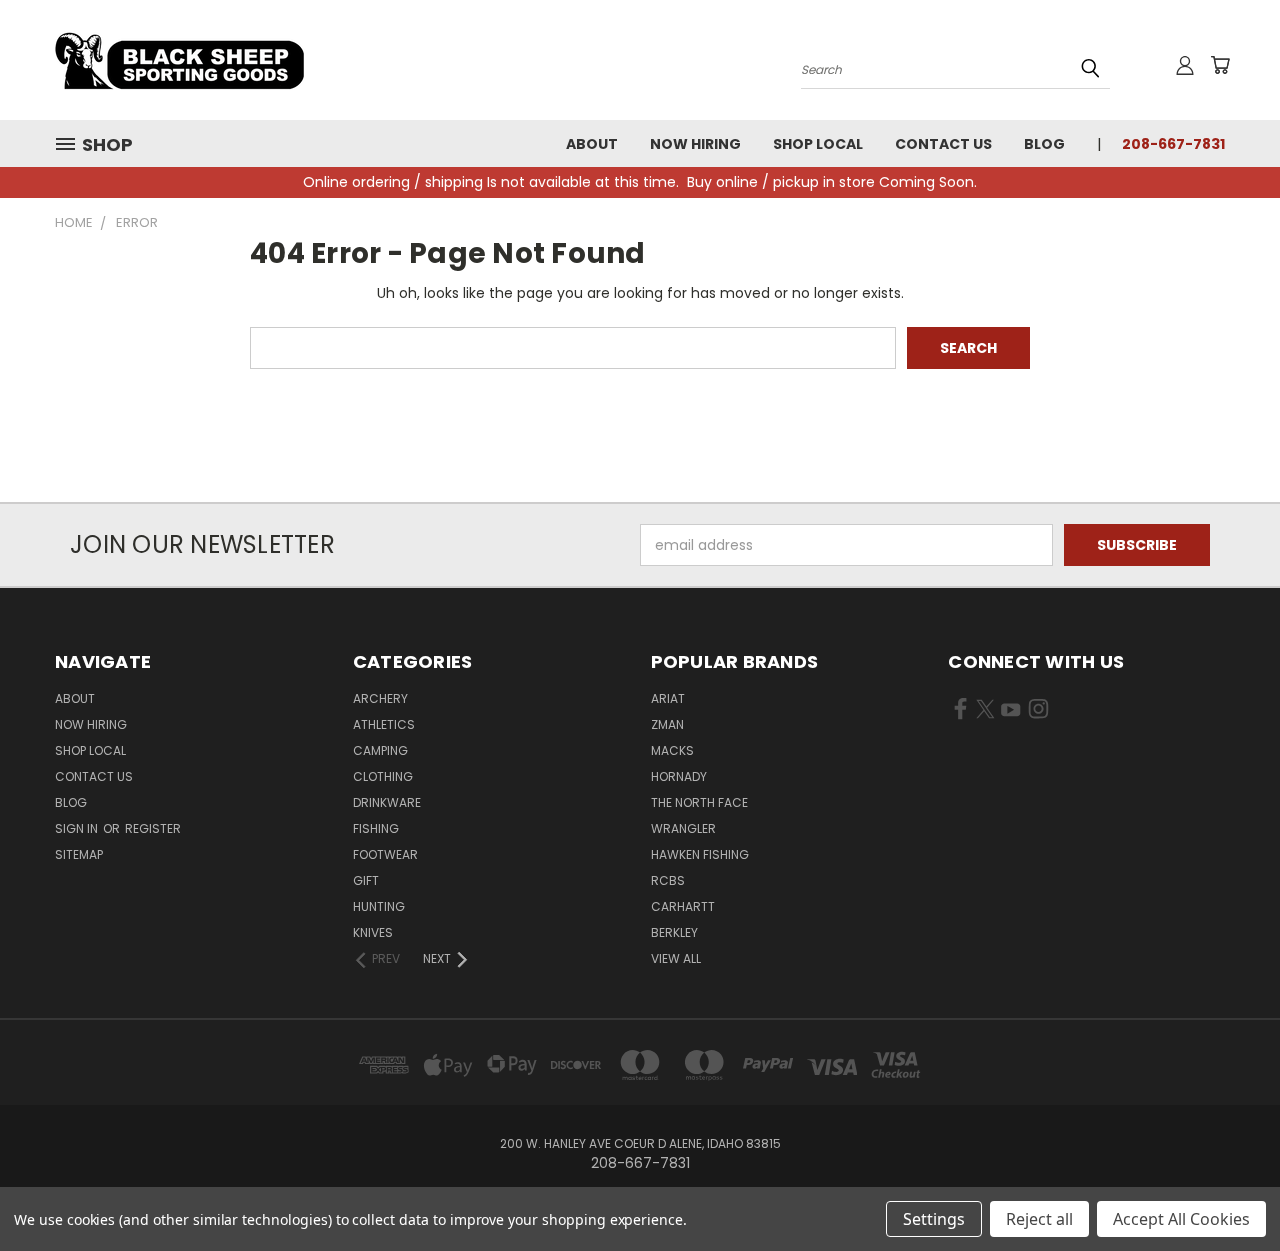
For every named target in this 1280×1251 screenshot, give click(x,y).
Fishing (376, 828)
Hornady (679, 776)
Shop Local (818, 144)
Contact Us (943, 144)
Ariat (668, 698)
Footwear (385, 854)
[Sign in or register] (1185, 65)
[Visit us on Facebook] (960, 713)
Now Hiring (695, 144)
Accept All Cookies (1181, 1219)
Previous (1227, 1188)
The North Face (699, 802)
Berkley (674, 932)
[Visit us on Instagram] (1038, 713)
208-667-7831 (1173, 144)
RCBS (668, 880)
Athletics (384, 724)
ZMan (667, 724)
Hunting (379, 906)
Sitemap (79, 854)
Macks (672, 750)
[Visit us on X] (985, 713)
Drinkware (387, 802)
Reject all (1039, 1219)
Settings (934, 1219)
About (592, 144)
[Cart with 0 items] (1220, 65)
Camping (380, 750)
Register (153, 828)
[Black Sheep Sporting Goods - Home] (245, 60)
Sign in (78, 828)
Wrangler (683, 828)
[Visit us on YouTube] (1010, 713)
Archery (380, 698)
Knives (373, 932)
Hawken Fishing (700, 854)
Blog (1044, 144)
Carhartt (683, 906)
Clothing (383, 776)
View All (676, 958)
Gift (366, 880)
